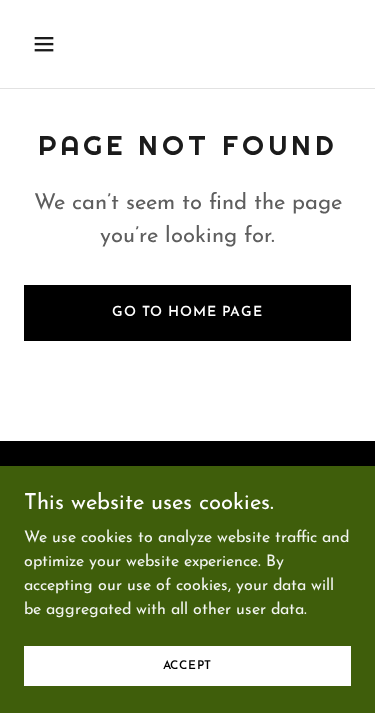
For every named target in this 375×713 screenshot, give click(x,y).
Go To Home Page (187, 312)
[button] (61, 44)
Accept (188, 665)
